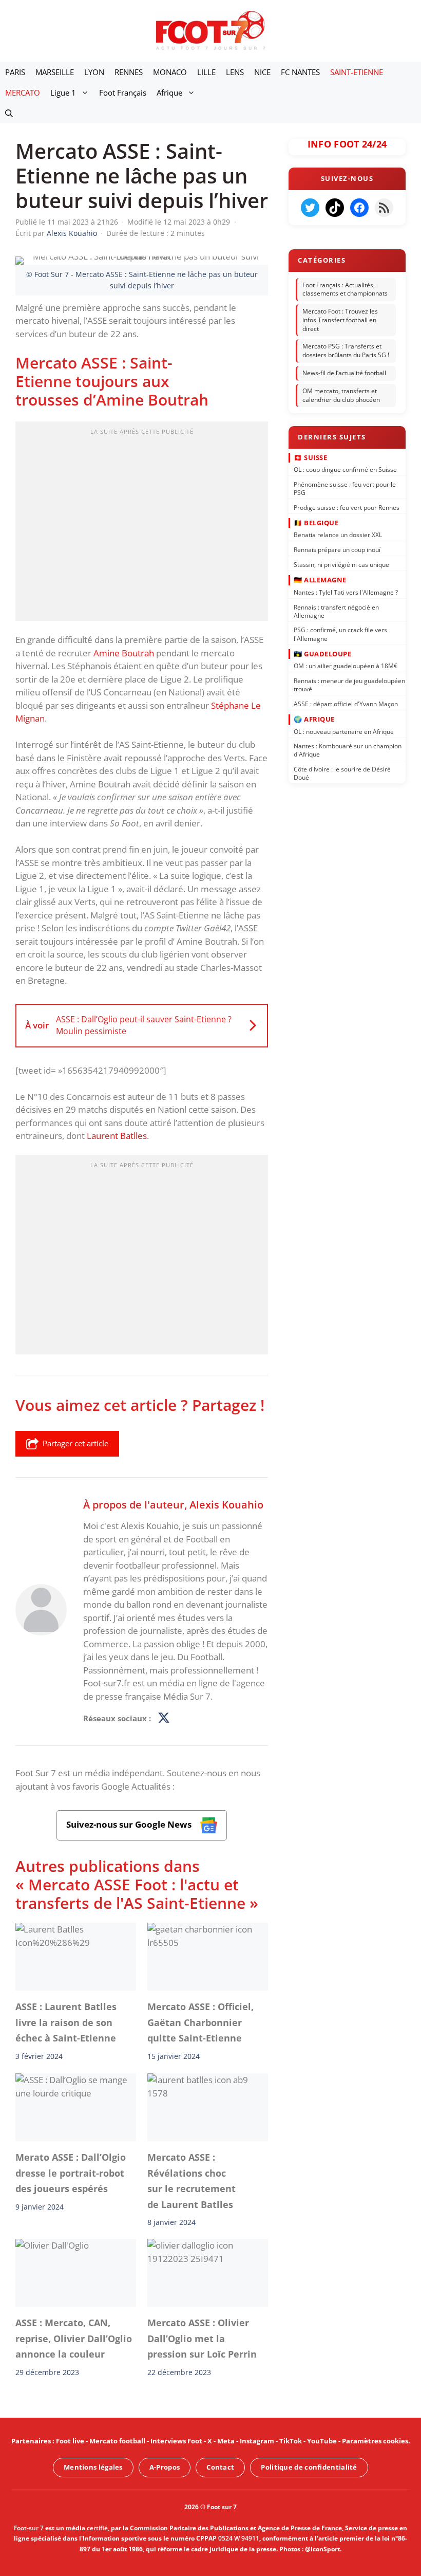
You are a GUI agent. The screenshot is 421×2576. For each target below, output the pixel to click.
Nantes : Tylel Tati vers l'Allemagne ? (346, 592)
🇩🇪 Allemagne (320, 580)
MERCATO (23, 93)
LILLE (206, 72)
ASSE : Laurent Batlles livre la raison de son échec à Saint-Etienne (66, 2023)
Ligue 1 (63, 93)
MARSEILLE (55, 72)
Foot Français (123, 93)
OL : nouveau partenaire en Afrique (344, 731)
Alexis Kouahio (226, 1504)
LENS (235, 72)
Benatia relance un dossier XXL (338, 535)
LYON (94, 72)
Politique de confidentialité (309, 2467)
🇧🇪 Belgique (316, 522)
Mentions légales (93, 2467)
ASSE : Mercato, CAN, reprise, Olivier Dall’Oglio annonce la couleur (74, 2339)
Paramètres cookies (375, 2441)
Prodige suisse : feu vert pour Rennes (347, 507)
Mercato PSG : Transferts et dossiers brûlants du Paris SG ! (346, 351)
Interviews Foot (176, 2441)
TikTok (291, 2441)
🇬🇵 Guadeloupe (322, 653)
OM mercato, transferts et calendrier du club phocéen (341, 395)
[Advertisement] (142, 524)
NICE (262, 72)
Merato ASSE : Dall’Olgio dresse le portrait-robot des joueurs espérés (71, 2173)
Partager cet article (75, 1443)
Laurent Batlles (117, 1136)
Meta (226, 2441)
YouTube (322, 2441)
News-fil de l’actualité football (344, 373)
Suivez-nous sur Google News (130, 1824)
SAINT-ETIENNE (357, 72)
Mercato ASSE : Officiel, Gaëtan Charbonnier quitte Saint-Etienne (200, 2023)
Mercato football (117, 2441)
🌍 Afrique (314, 719)
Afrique (169, 93)
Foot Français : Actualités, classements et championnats (345, 289)
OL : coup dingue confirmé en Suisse (345, 470)
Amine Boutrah (124, 653)
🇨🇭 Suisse (310, 457)
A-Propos (165, 2467)
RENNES (129, 72)
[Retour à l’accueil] (210, 30)
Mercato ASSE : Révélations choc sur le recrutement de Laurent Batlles (192, 2181)
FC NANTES (300, 72)
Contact (220, 2467)
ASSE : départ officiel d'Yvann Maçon (346, 703)
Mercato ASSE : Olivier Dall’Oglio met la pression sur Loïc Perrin (202, 2339)
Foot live (70, 2441)
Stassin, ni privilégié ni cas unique (341, 565)
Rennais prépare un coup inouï (337, 550)
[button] (9, 113)
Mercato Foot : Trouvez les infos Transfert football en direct (340, 320)
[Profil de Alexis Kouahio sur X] (164, 1719)
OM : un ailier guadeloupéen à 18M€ (346, 666)
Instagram (257, 2441)
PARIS (15, 72)
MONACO (170, 72)
